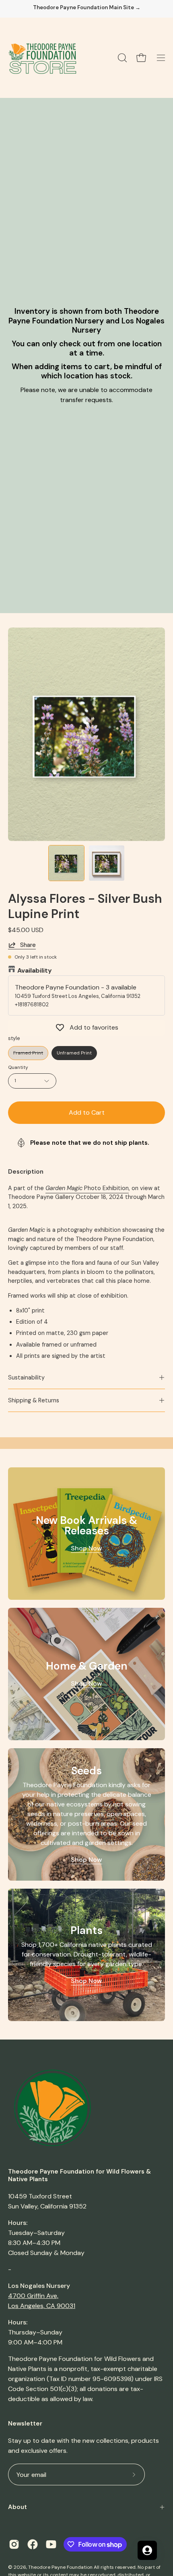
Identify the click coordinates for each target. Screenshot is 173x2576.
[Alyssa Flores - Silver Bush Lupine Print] (66, 863)
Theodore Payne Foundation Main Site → (87, 8)
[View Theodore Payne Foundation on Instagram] (14, 2544)
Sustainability (26, 1377)
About (18, 2507)
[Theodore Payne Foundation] (42, 58)
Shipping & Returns (34, 1400)
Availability (35, 970)
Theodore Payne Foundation (60, 2567)
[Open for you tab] (147, 2550)
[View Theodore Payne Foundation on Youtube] (51, 2544)
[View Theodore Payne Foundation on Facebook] (33, 2544)
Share (28, 945)
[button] (122, 58)
